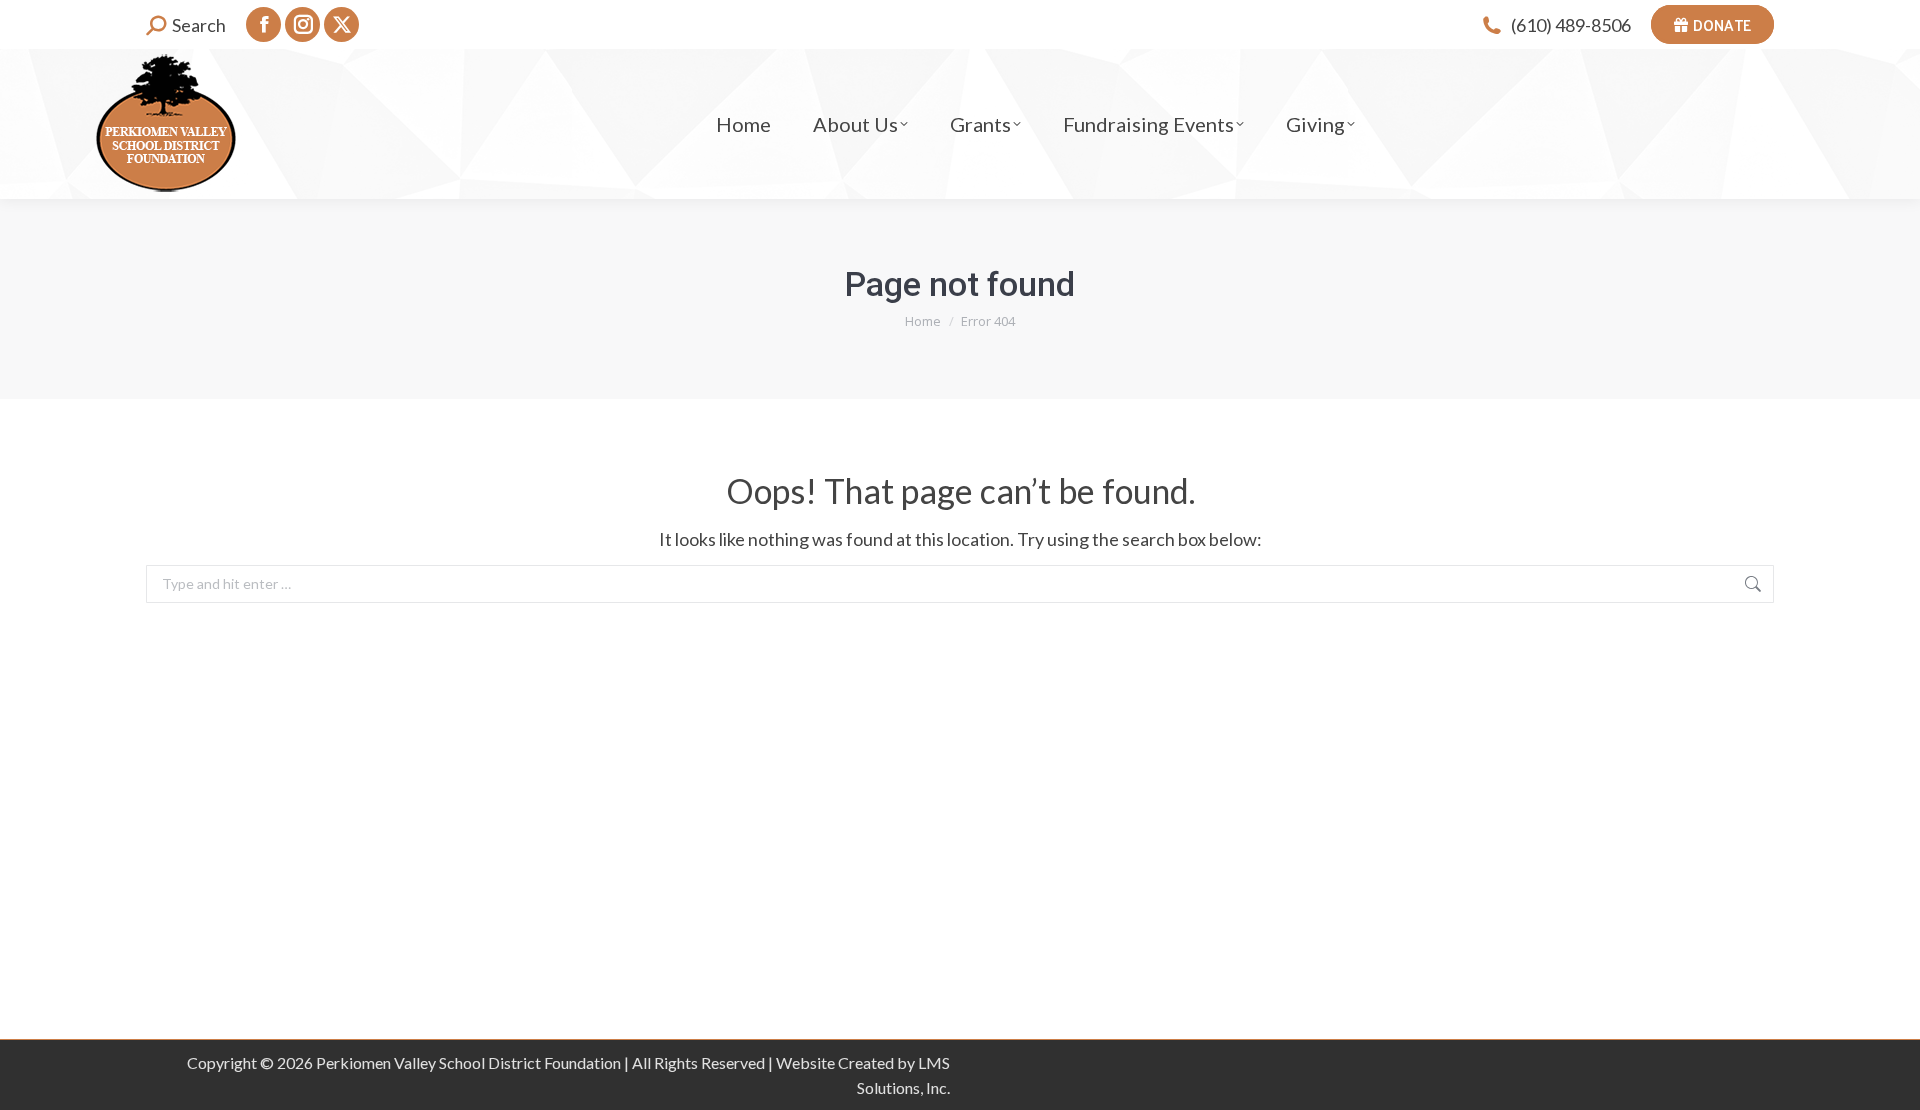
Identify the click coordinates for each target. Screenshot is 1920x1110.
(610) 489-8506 (1571, 25)
